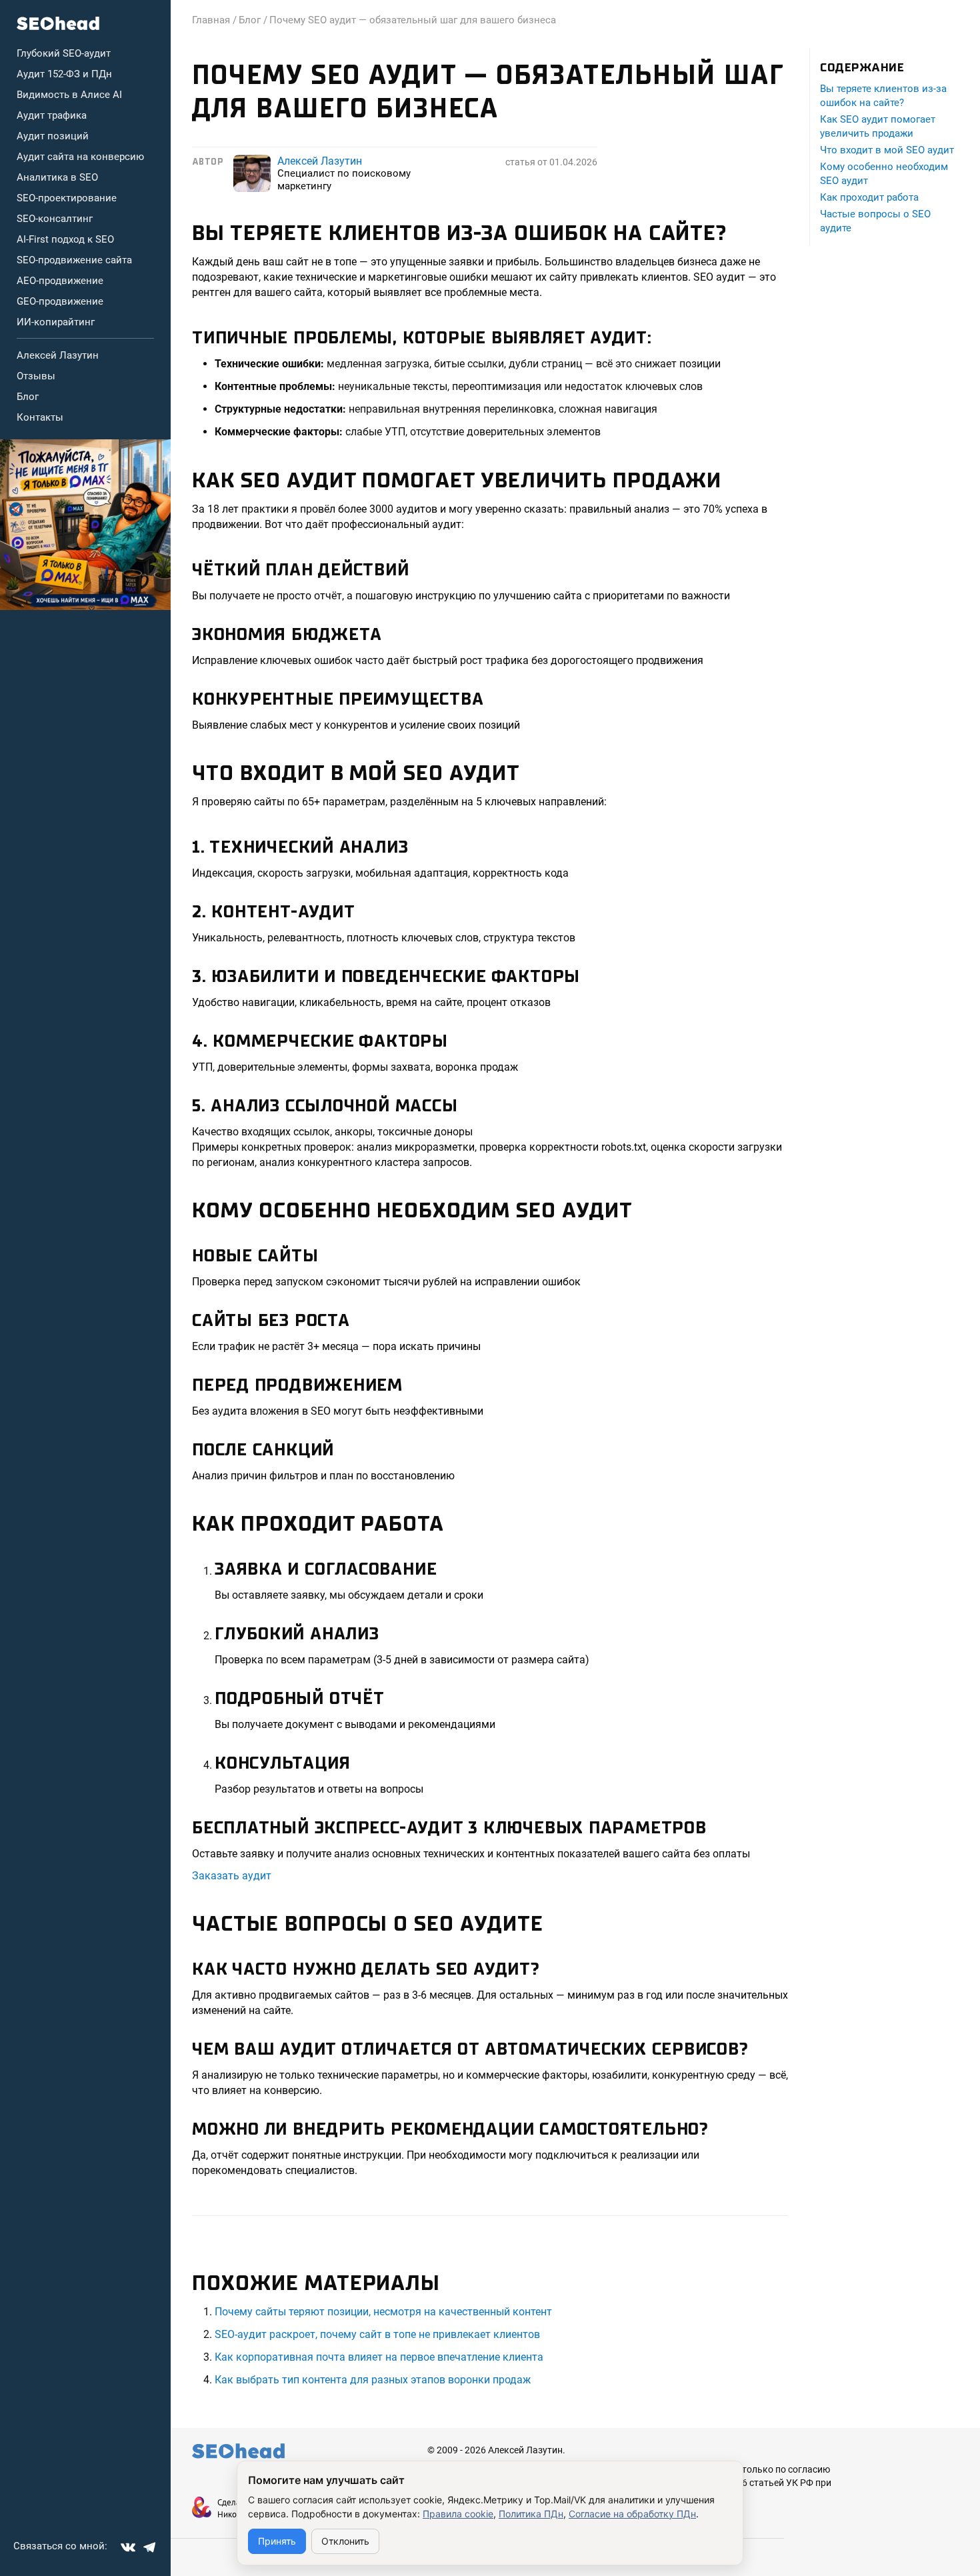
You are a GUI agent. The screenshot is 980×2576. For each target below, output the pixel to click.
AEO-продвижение (60, 281)
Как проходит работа (869, 197)
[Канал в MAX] (85, 525)
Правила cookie (458, 2514)
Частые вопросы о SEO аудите (875, 221)
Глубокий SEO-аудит (64, 53)
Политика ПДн (531, 2514)
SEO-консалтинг (55, 219)
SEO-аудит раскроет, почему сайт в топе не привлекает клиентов (377, 2334)
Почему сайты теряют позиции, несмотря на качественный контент (383, 2312)
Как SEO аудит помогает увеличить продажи (878, 126)
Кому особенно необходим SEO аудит (884, 174)
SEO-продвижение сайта (74, 260)
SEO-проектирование (67, 198)
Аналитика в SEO (57, 177)
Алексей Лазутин (58, 355)
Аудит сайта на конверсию (80, 157)
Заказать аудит (232, 1876)
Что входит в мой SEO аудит (887, 150)
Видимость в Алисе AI (69, 95)
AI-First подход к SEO (65, 239)
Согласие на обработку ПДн (632, 2514)
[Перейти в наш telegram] (149, 2547)
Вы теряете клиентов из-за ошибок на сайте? (883, 96)
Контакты (40, 417)
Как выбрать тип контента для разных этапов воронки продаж (373, 2380)
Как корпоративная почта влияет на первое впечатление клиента (379, 2357)
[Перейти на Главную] (58, 23)
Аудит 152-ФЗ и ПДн (64, 74)
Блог (28, 397)
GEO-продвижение (60, 301)
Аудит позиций (53, 136)
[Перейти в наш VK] (128, 2547)
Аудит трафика (52, 115)
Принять (277, 2541)
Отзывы (36, 376)
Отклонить (345, 2541)
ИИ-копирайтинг (56, 322)
